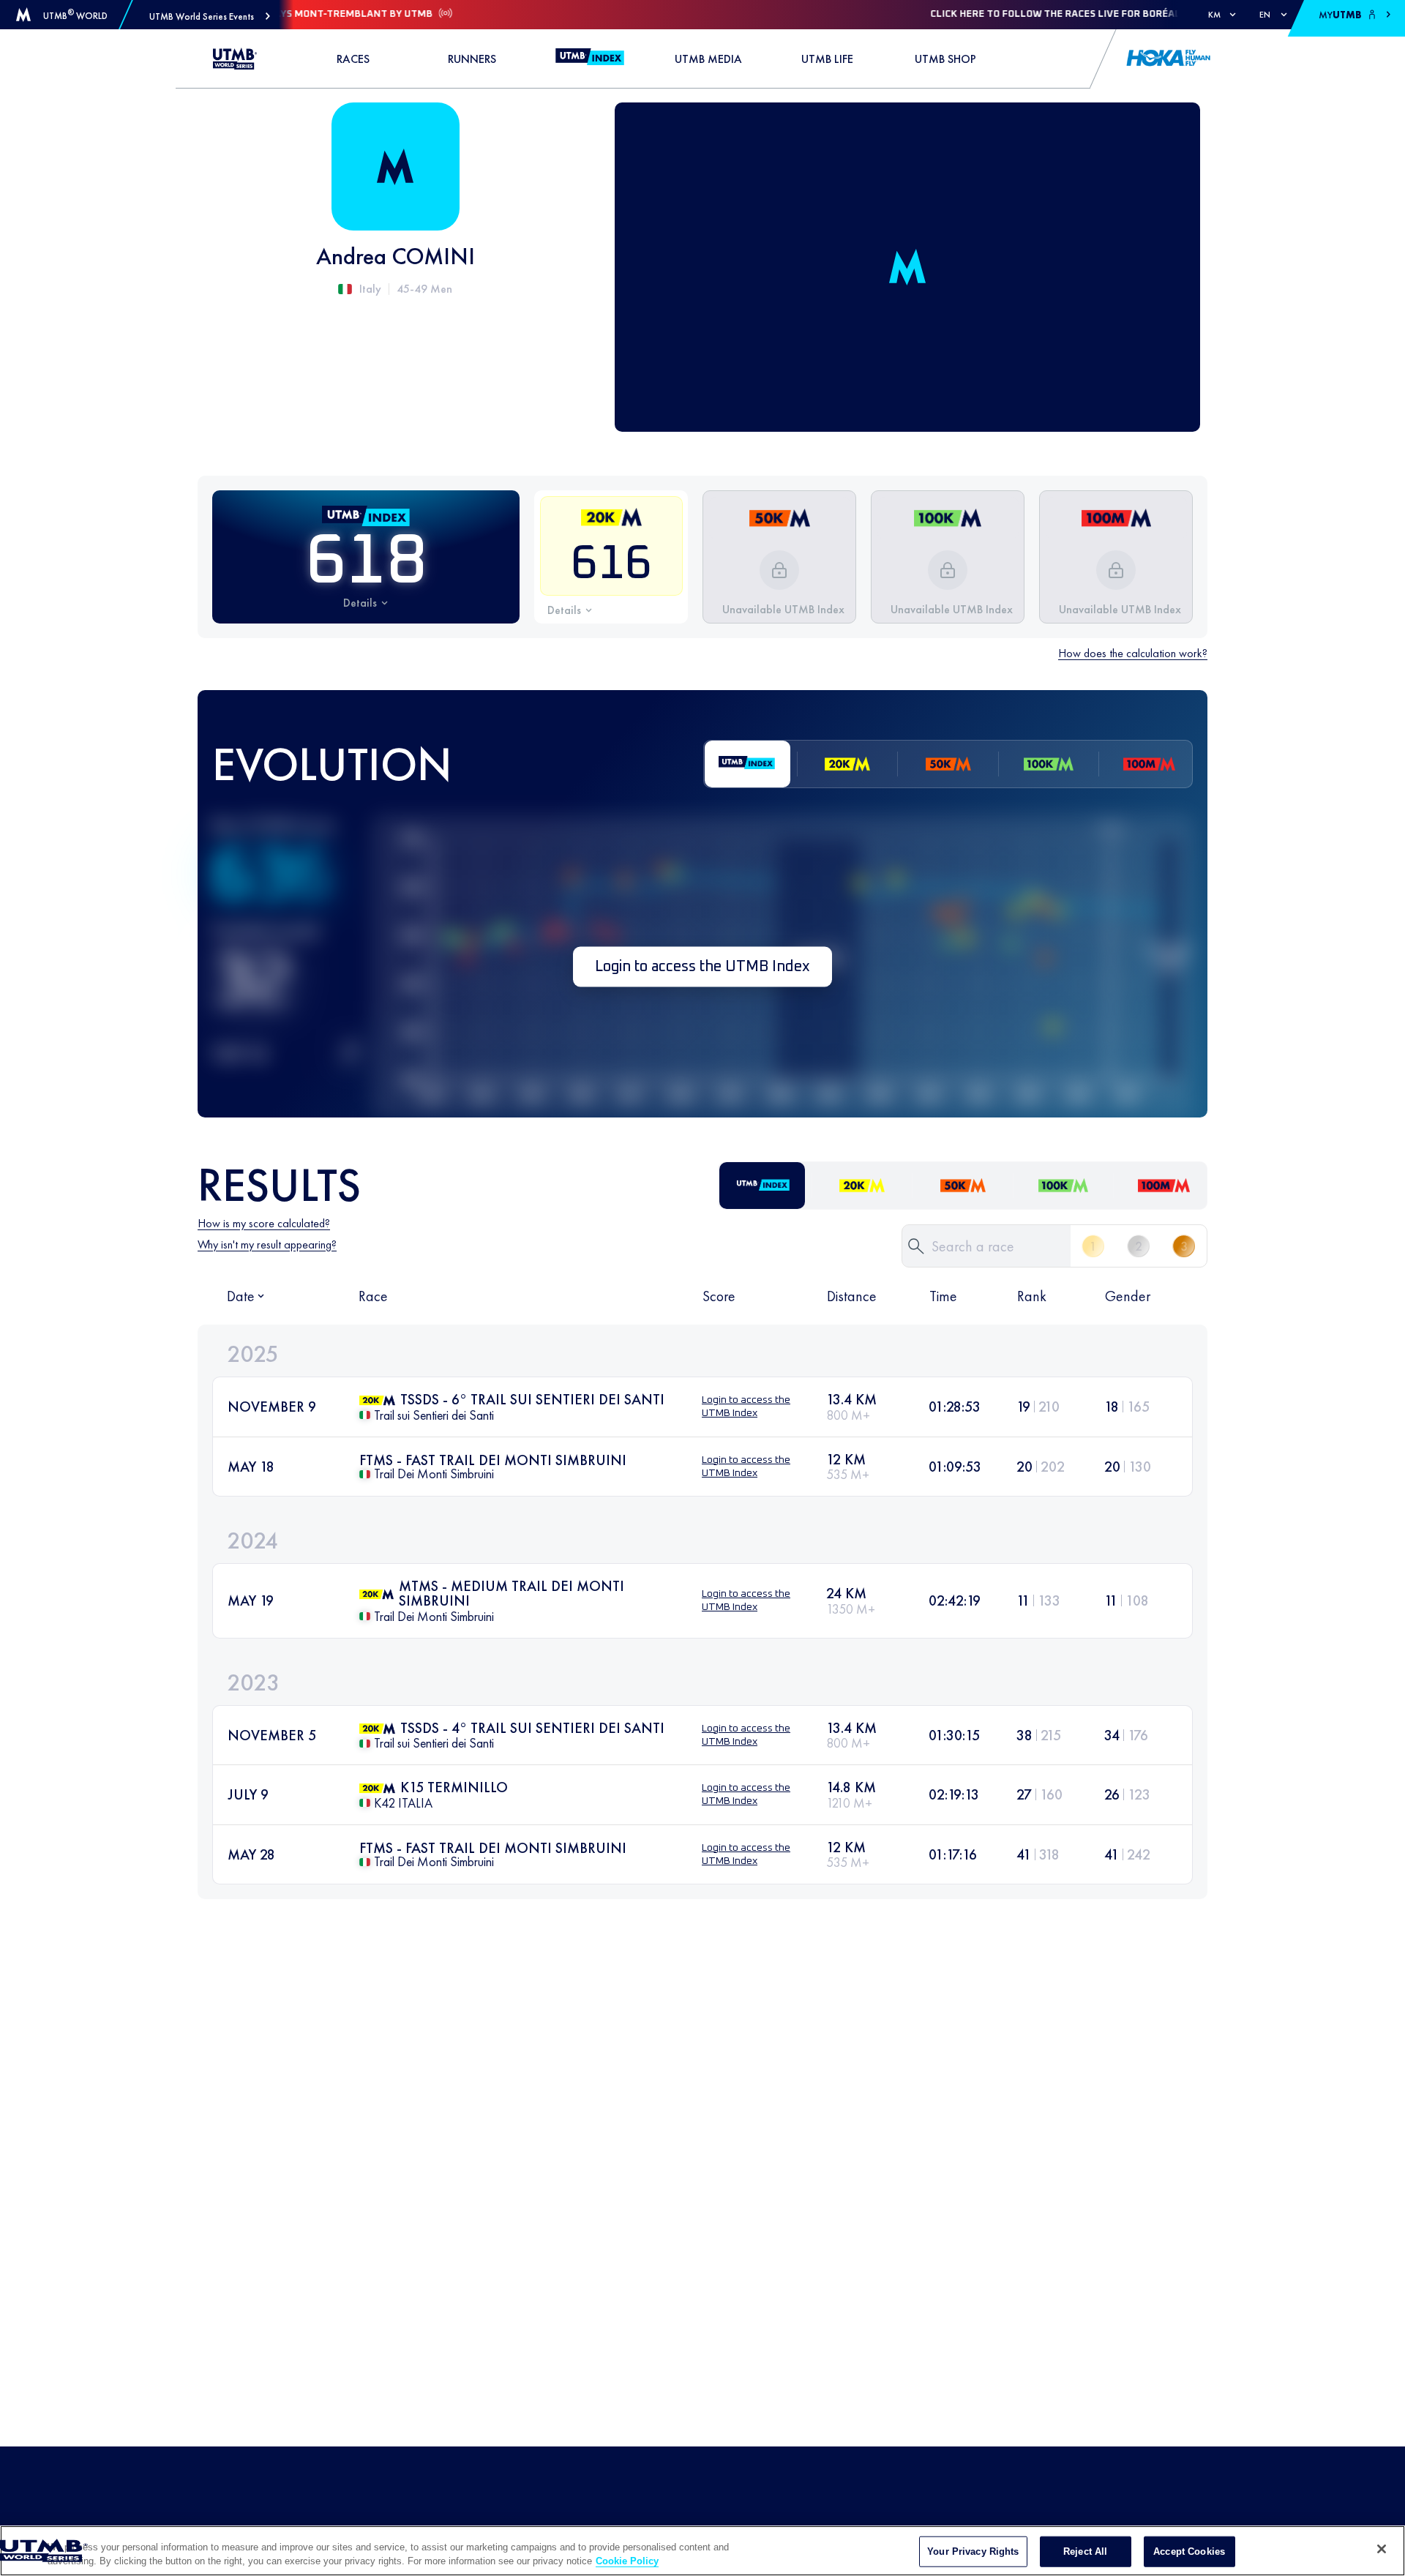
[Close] (1382, 2549)
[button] (210, 16)
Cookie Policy (627, 2561)
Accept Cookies (1189, 2551)
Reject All (1085, 2551)
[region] (702, 2551)
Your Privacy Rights (973, 2551)
